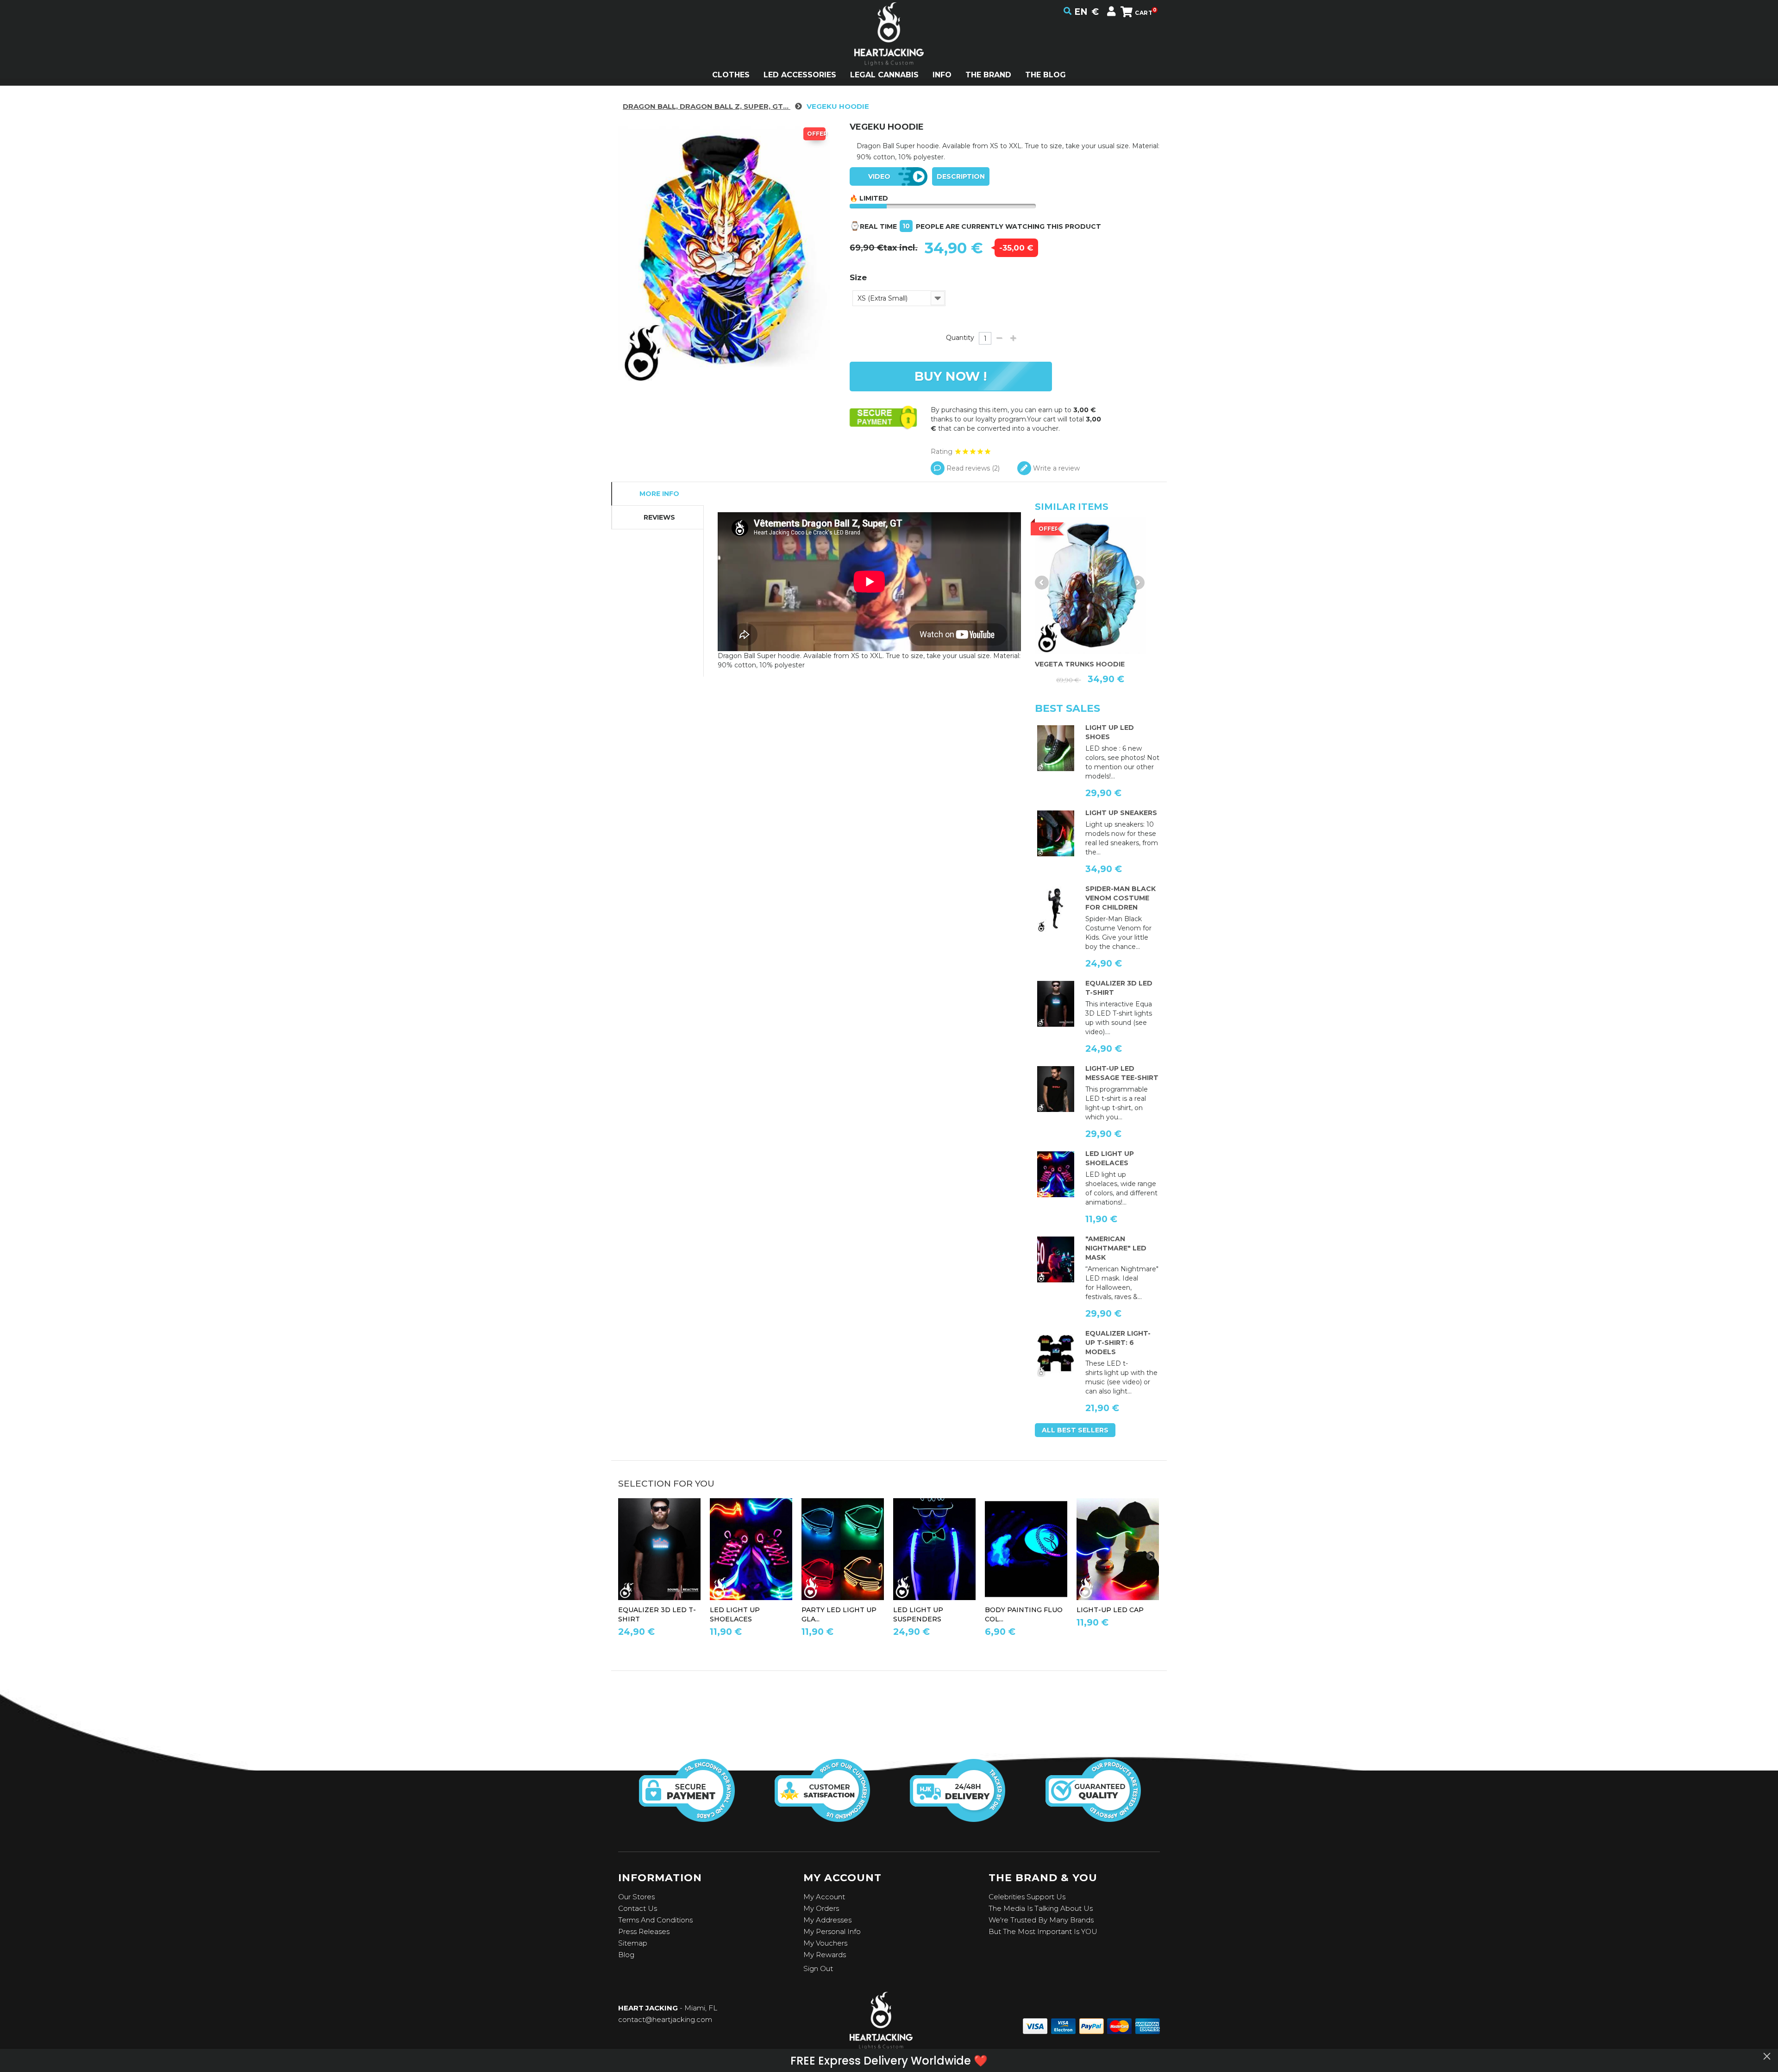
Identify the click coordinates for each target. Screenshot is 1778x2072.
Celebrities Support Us (1027, 1897)
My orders (821, 1908)
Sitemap (633, 1943)
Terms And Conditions (655, 1920)
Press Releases (644, 1931)
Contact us (638, 1908)
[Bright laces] (1056, 1174)
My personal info (832, 1931)
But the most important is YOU (1043, 1931)
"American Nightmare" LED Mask (1116, 1248)
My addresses (827, 1920)
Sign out (818, 1968)
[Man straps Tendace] (934, 1549)
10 (906, 226)
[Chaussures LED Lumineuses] (1056, 834)
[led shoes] (1056, 748)
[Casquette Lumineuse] (1118, 1549)
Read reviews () (972, 468)
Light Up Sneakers (1121, 813)
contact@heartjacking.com (665, 2019)
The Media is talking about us (1041, 1908)
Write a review (1055, 468)
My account (824, 1897)
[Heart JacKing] (889, 50)
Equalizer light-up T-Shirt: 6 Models (1118, 1343)
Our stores (636, 1897)
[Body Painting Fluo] (1026, 1549)
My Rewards (825, 1955)
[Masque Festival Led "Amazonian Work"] (1056, 1260)
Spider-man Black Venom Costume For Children (1121, 898)
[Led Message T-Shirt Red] (1056, 1089)
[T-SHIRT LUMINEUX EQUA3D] (1056, 1004)
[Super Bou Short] (1090, 586)
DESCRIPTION (961, 176)
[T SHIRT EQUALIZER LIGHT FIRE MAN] (1056, 1354)
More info (659, 494)
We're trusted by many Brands (1041, 1920)
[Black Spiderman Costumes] (1056, 910)
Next (1138, 583)
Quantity (960, 338)
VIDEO (879, 176)
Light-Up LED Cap (1110, 1610)
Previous (1042, 583)
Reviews (659, 517)
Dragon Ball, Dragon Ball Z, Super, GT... (707, 106)
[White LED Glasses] (843, 1549)
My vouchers (825, 1943)
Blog (626, 1955)
